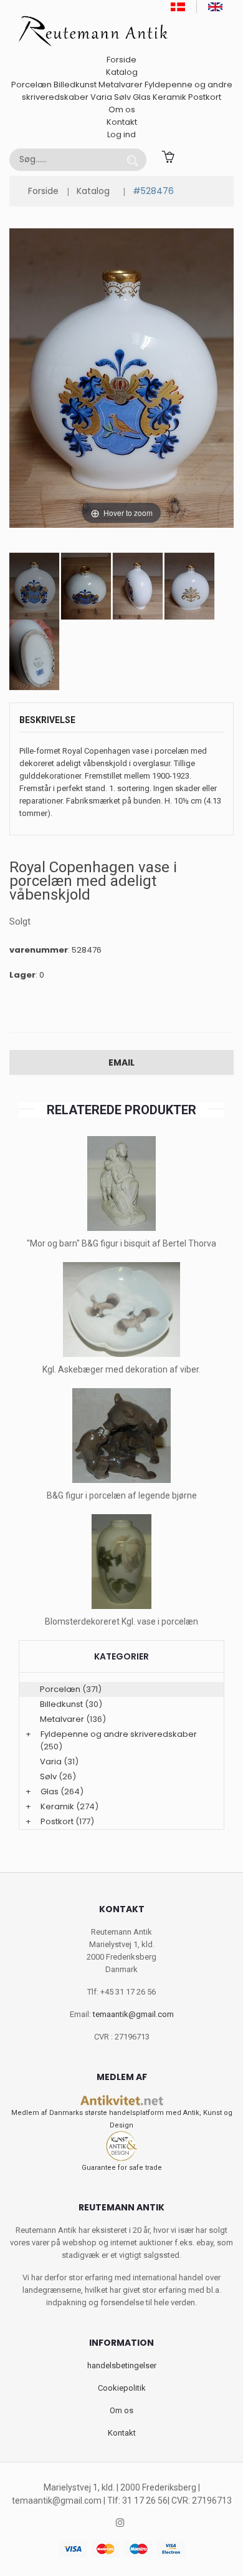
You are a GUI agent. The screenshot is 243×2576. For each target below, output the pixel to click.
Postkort (205, 97)
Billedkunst (75, 85)
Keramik (169, 97)
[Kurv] (168, 156)
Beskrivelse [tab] (47, 720)
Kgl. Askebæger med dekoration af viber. (121, 1369)
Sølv (122, 97)
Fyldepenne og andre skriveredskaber (119, 1734)
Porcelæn (31, 85)
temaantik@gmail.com (133, 2014)
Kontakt (122, 122)
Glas (142, 97)
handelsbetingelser (122, 2365)
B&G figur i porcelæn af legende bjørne (122, 1495)
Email (121, 1062)
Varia (101, 97)
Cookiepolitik (122, 2388)
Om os (122, 109)
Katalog (122, 72)
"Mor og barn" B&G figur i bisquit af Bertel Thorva (121, 1243)
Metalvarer (121, 85)
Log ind (121, 134)
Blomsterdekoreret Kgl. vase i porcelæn (121, 1621)
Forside (121, 60)
